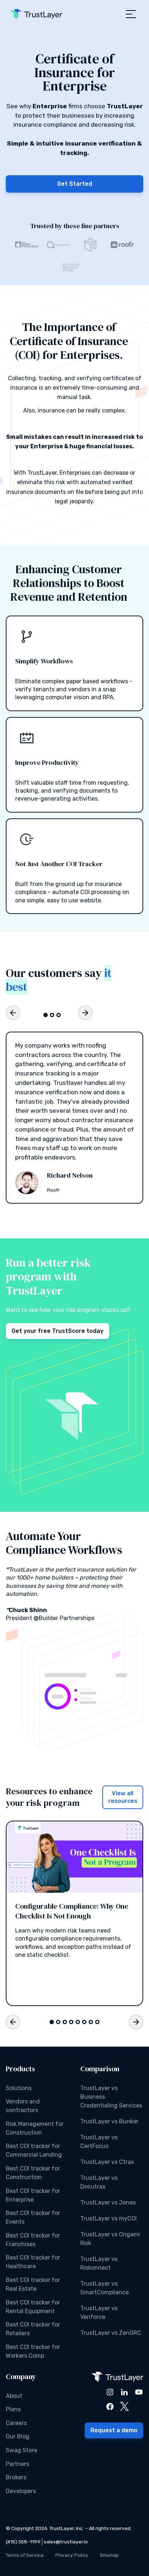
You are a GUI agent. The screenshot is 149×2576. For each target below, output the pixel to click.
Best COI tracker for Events (33, 2217)
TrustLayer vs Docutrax (99, 2182)
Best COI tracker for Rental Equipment (33, 2307)
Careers (16, 2423)
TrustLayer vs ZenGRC (111, 2333)
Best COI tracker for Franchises (33, 2240)
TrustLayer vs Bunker (109, 2121)
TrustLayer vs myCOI (108, 2218)
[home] (36, 14)
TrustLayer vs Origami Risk (110, 2239)
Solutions (19, 2088)
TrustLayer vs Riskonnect (99, 2263)
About (14, 2396)
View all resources (123, 1797)
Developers (21, 2491)
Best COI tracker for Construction (33, 2173)
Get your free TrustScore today (58, 1331)
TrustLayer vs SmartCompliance (105, 2288)
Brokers (16, 2477)
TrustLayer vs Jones (108, 2202)
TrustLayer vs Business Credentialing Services (111, 2097)
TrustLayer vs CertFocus (99, 2142)
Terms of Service (25, 2555)
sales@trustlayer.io (66, 2542)
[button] (131, 14)
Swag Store (22, 2450)
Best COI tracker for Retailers (33, 2329)
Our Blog (18, 2436)
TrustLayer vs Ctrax (107, 2162)
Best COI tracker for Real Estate (33, 2284)
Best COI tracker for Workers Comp (33, 2351)
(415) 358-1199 (23, 2542)
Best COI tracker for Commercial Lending (34, 2150)
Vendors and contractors (23, 2106)
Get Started (75, 184)
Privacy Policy (72, 2555)
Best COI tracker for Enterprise (33, 2195)
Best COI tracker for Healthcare (33, 2262)
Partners (18, 2464)
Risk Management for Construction (35, 2128)
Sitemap (109, 2555)
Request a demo (114, 2430)
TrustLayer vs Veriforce (99, 2313)
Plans (13, 2409)
